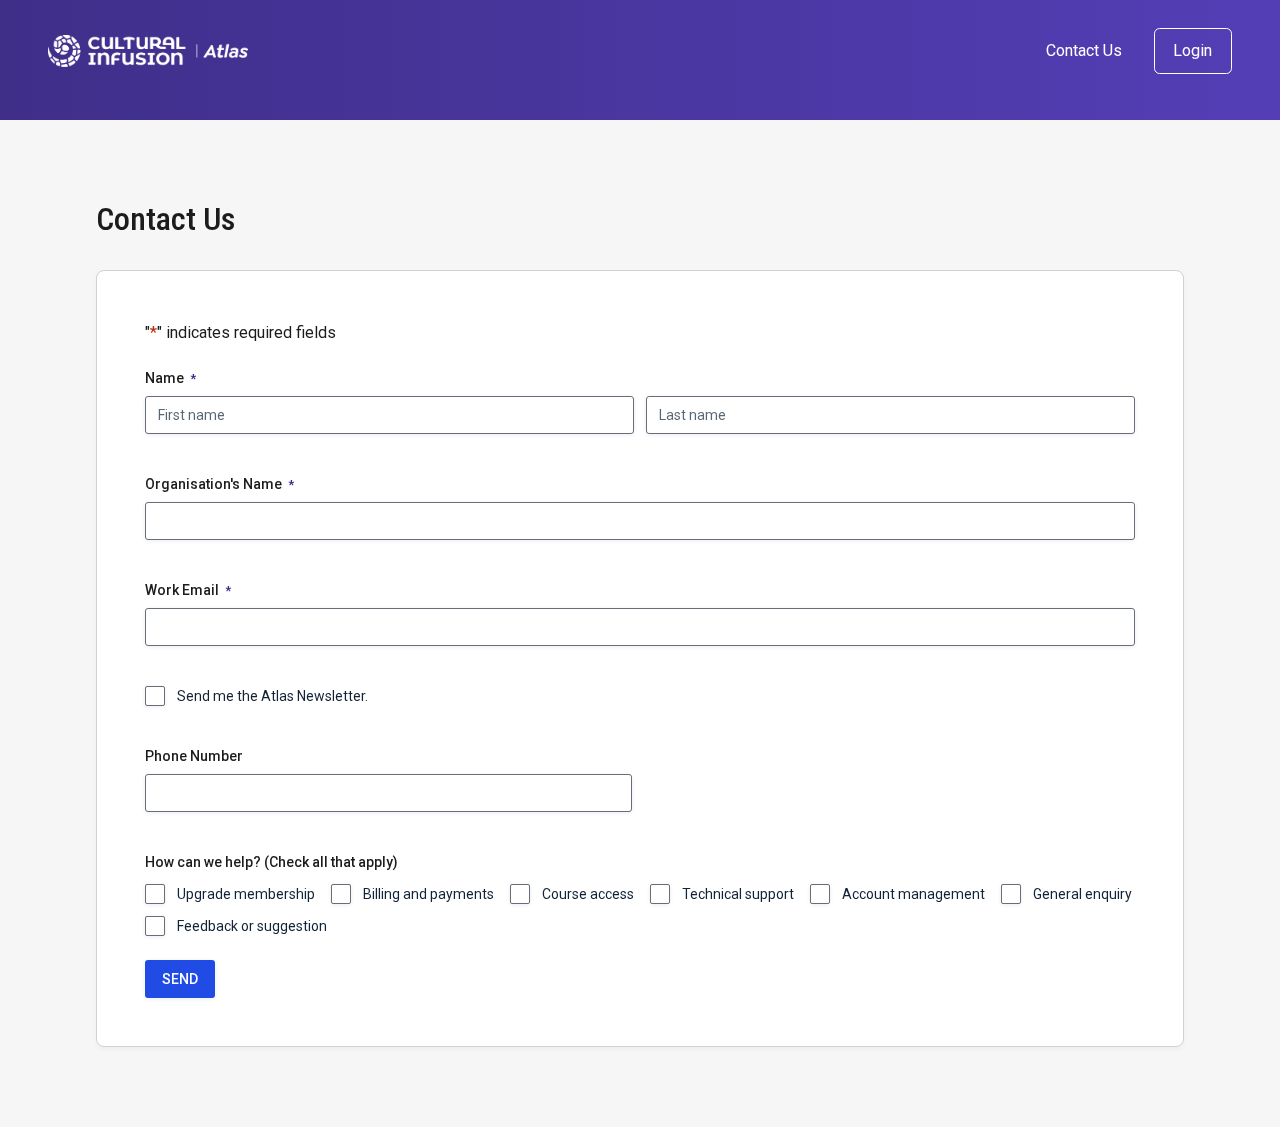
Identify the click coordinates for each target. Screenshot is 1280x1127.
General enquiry (1082, 894)
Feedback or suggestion (252, 926)
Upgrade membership (246, 894)
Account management (913, 894)
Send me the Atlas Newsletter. (272, 696)
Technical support (738, 894)
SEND (180, 979)
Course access (588, 894)
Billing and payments (428, 894)
